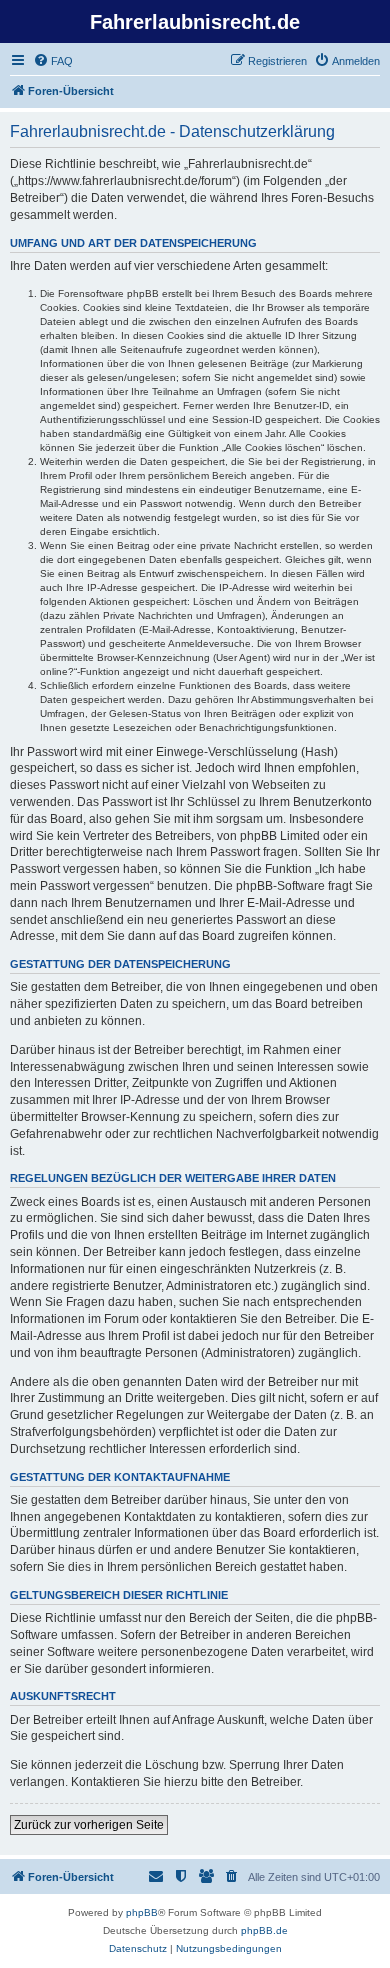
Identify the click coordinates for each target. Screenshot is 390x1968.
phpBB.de (264, 1930)
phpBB (142, 1912)
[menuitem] (53, 61)
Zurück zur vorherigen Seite (89, 1825)
